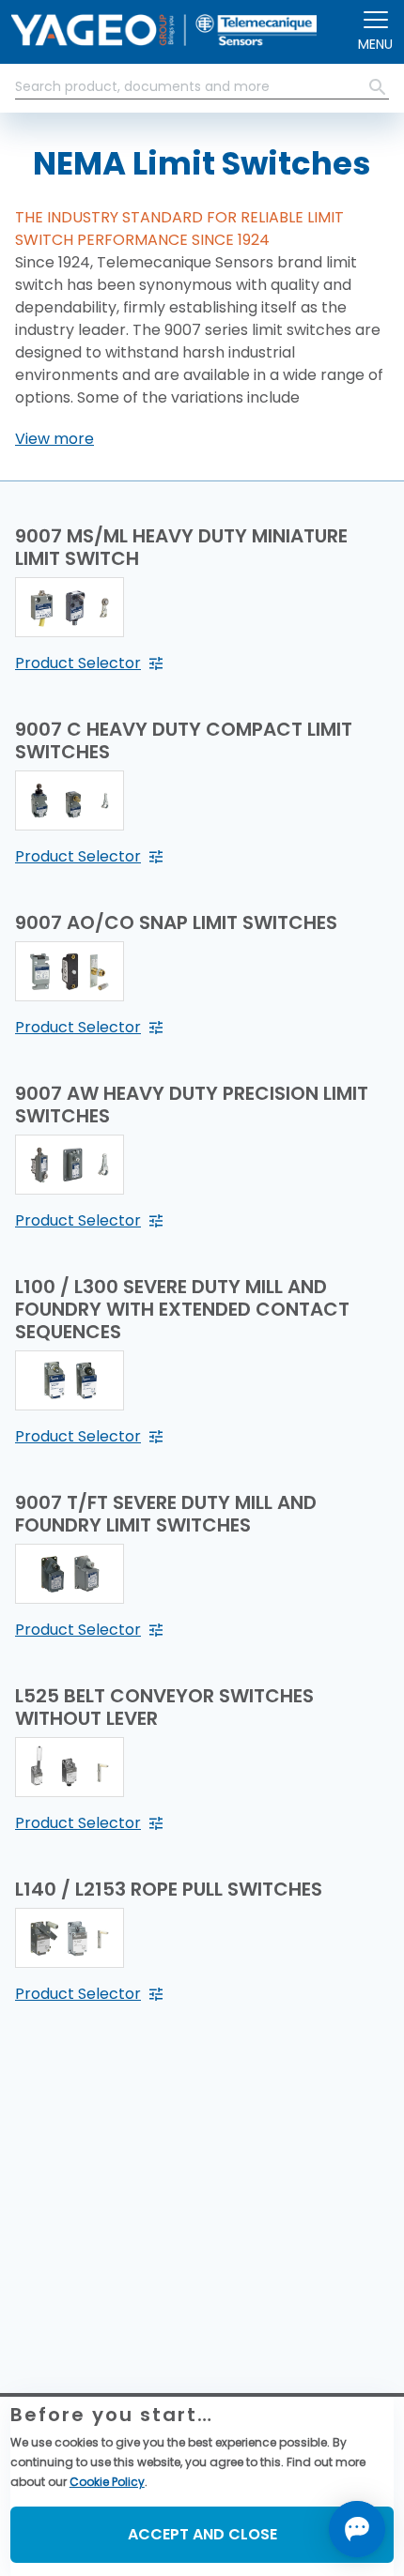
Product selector (78, 663)
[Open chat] (357, 2529)
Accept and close (202, 2534)
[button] (54, 439)
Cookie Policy (107, 2482)
